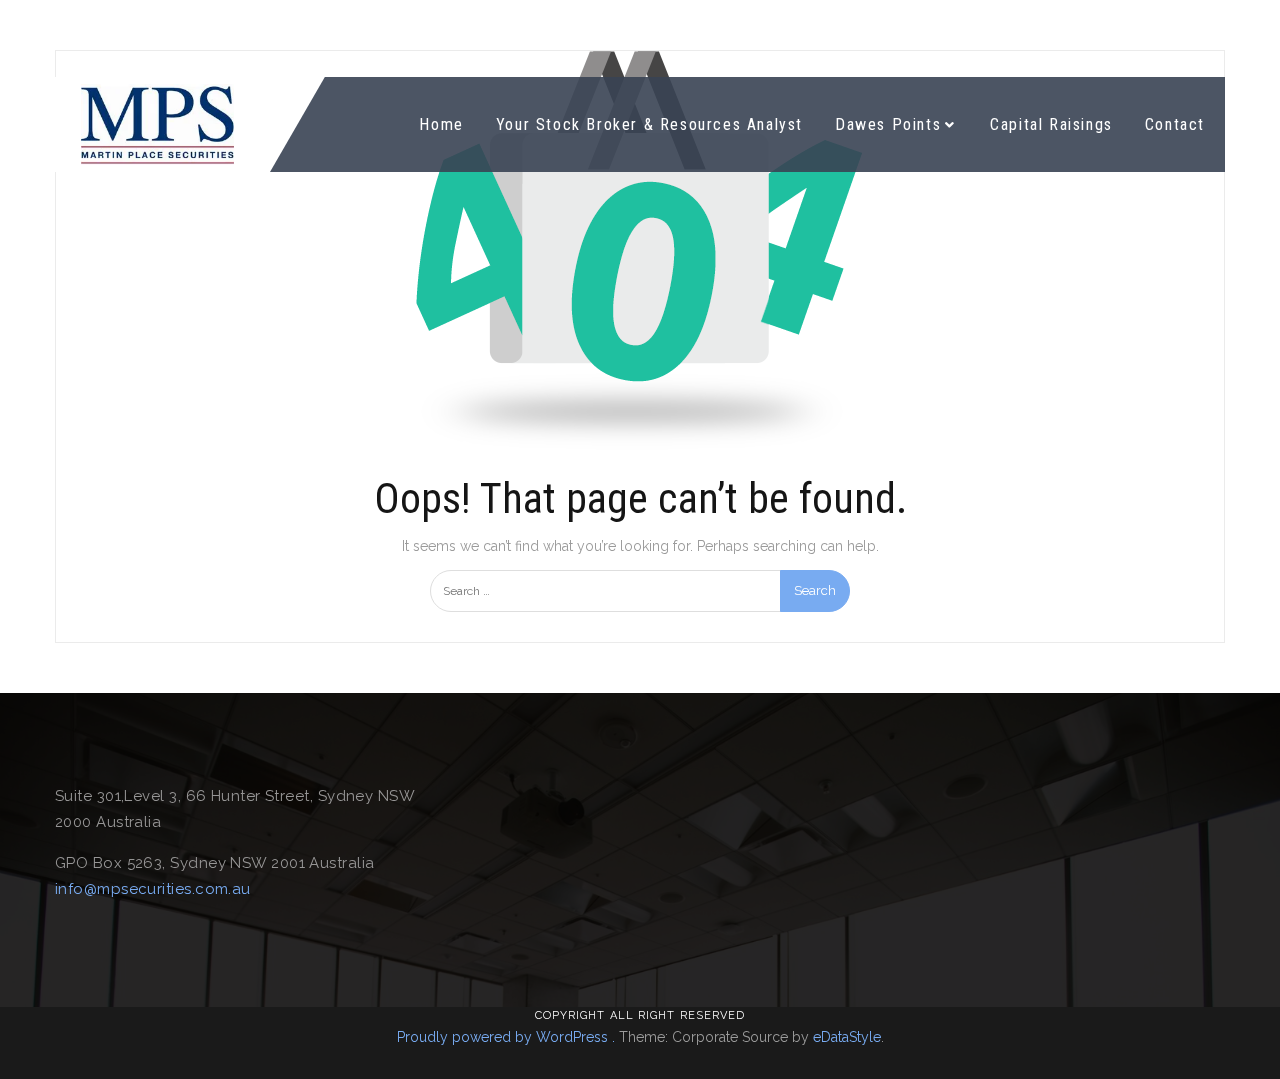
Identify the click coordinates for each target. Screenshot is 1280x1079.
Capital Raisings (1051, 124)
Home (441, 124)
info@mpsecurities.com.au (153, 889)
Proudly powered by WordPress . (506, 1037)
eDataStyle (847, 1037)
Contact (1175, 124)
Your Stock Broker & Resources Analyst (649, 124)
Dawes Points (888, 124)
